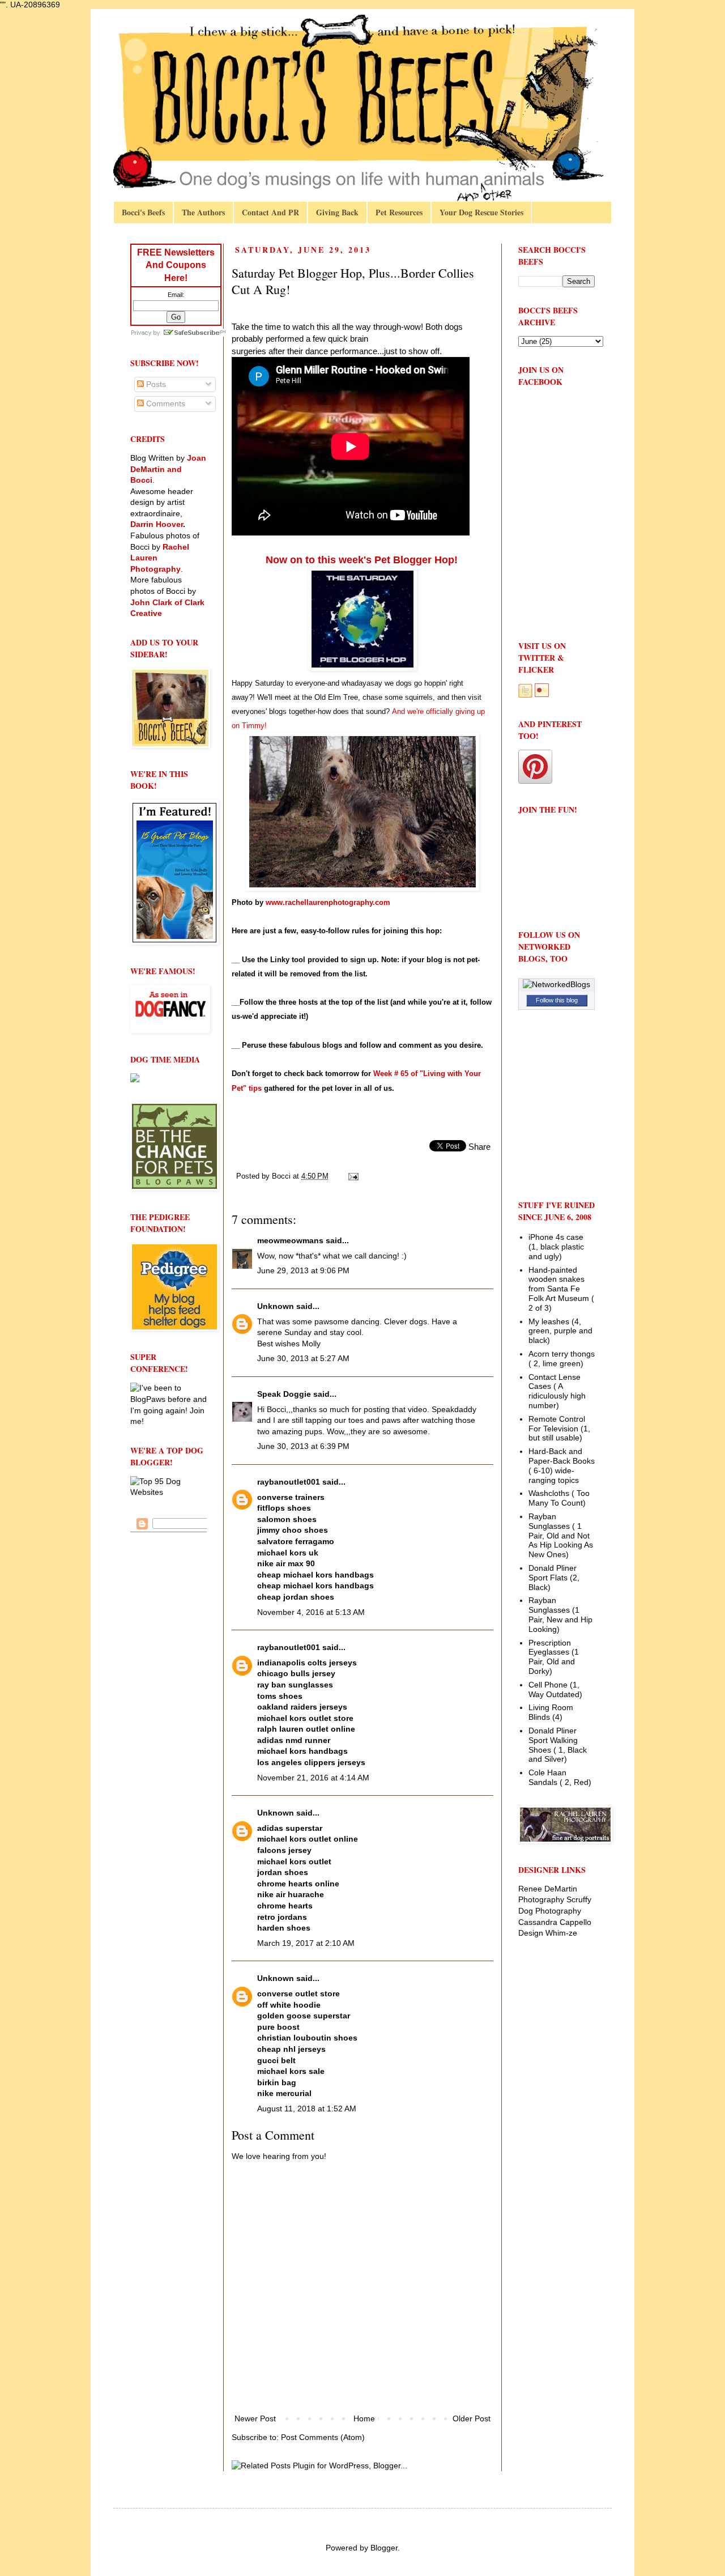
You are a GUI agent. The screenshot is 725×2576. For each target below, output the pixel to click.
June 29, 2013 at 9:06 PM (303, 1270)
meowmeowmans (290, 1240)
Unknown (276, 1306)
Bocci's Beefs (143, 212)
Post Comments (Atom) (323, 2437)
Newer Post (255, 2418)
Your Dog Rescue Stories (481, 212)
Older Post (472, 2418)
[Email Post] (353, 1176)
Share (479, 1147)
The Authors (203, 212)
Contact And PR (270, 212)
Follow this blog (557, 1000)
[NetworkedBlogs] (556, 984)
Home (364, 2418)
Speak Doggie (284, 1394)
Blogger (384, 2548)
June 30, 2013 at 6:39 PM (303, 1446)
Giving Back (337, 212)
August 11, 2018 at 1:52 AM (307, 2109)
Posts (155, 384)
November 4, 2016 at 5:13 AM (311, 1612)
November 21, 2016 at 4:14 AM (313, 1778)
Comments (165, 403)
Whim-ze (561, 1933)
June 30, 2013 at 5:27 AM (303, 1358)
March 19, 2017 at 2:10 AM (306, 1943)
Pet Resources (399, 212)
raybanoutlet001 (289, 1482)
